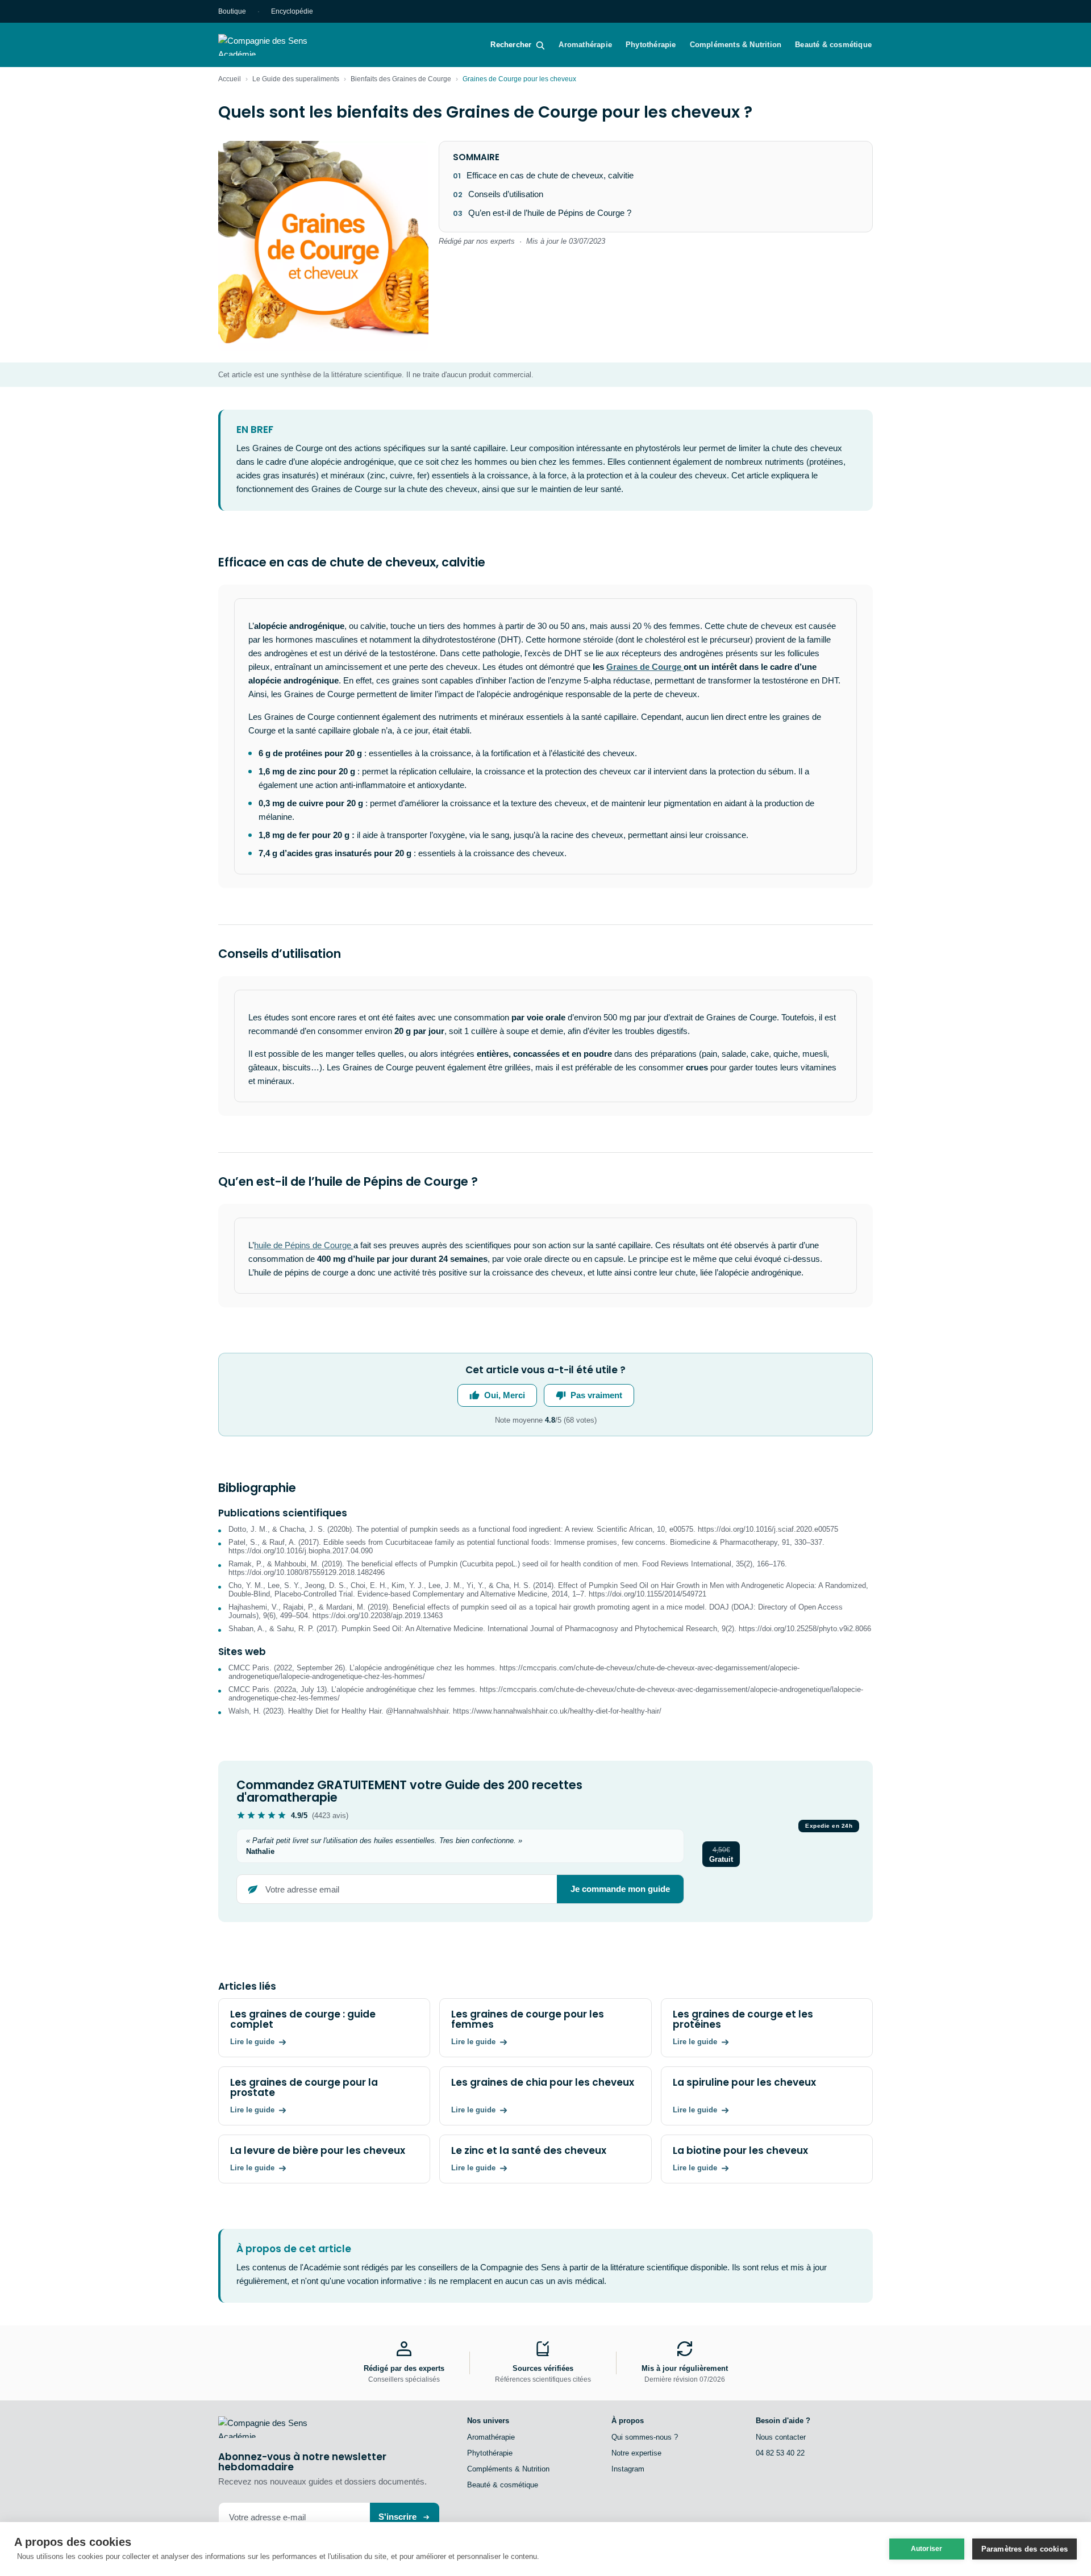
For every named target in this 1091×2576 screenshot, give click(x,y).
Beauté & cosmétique (833, 45)
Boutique (232, 11)
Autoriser (927, 2549)
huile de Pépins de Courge (304, 1245)
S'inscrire (397, 2517)
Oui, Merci (505, 1395)
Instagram (628, 2469)
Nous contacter (781, 2437)
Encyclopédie (292, 11)
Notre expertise (636, 2453)
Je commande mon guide (620, 1889)
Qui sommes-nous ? (645, 2437)
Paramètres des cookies (1025, 2549)
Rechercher (511, 45)
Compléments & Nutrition (736, 45)
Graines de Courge (645, 667)
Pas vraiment (596, 1395)
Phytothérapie (651, 45)
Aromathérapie (585, 45)
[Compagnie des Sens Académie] (279, 45)
